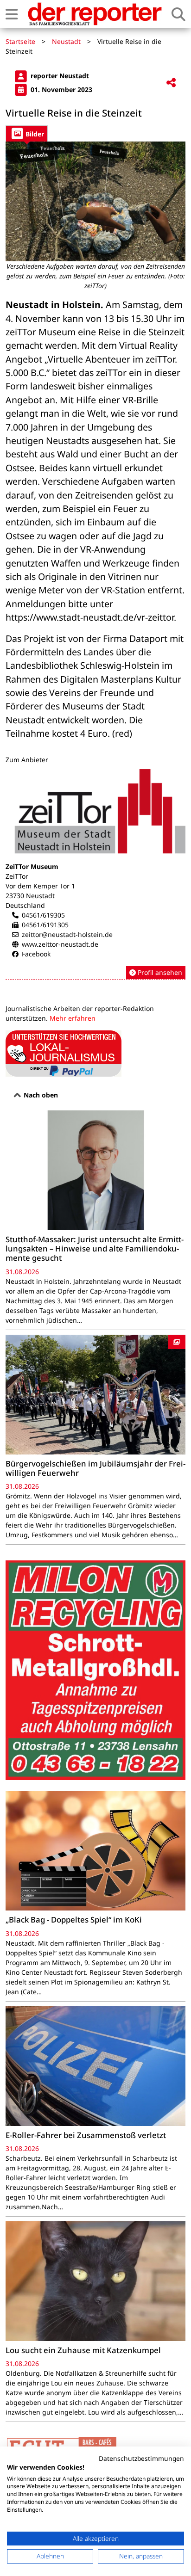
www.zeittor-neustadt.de (60, 944)
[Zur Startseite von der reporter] (95, 14)
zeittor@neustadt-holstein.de (67, 934)
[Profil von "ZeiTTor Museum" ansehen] (95, 875)
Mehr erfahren (73, 1018)
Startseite (20, 41)
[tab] (27, 133)
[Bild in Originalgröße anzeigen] (95, 201)
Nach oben (40, 1095)
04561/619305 (43, 915)
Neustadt (66, 41)
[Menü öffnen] (12, 14)
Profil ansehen (159, 972)
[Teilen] (171, 83)
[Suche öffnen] (178, 14)
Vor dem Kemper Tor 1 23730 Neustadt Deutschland (40, 896)
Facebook (36, 954)
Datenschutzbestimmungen (141, 2458)
